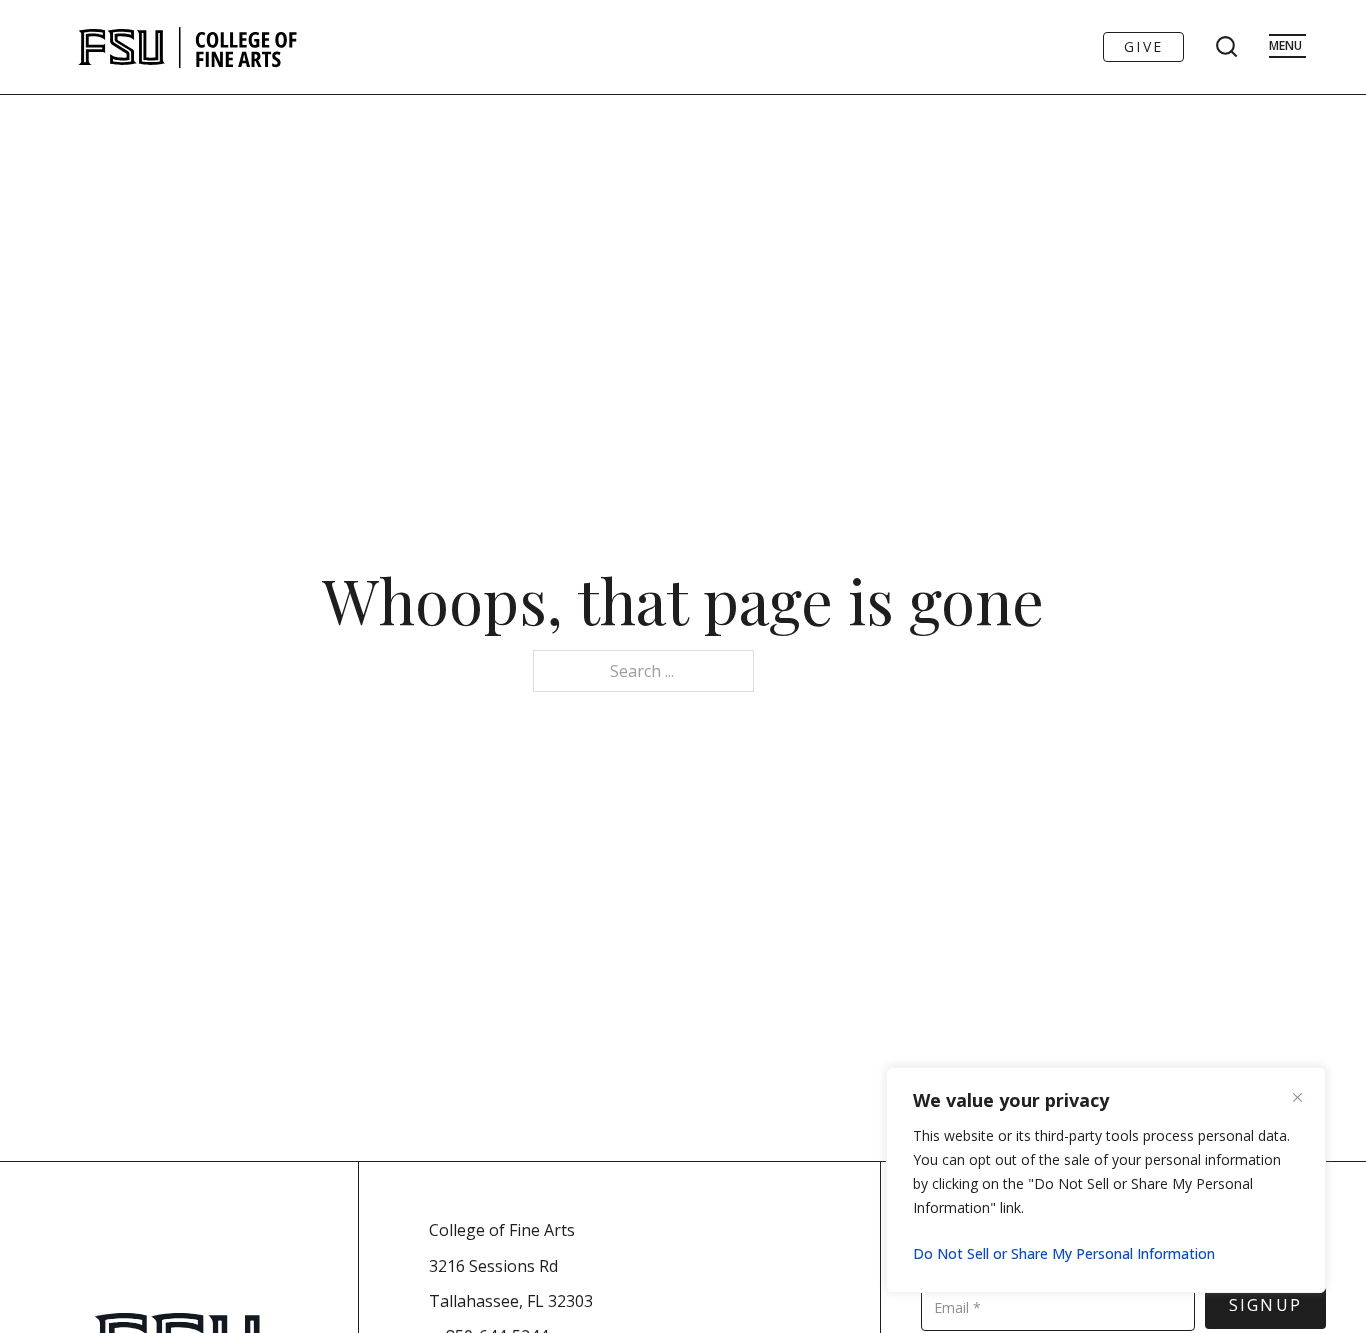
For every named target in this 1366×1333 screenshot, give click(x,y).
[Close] (1305, 1097)
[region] (1106, 1180)
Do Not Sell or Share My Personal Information (1064, 1253)
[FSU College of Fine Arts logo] (188, 47)
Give (1143, 46)
